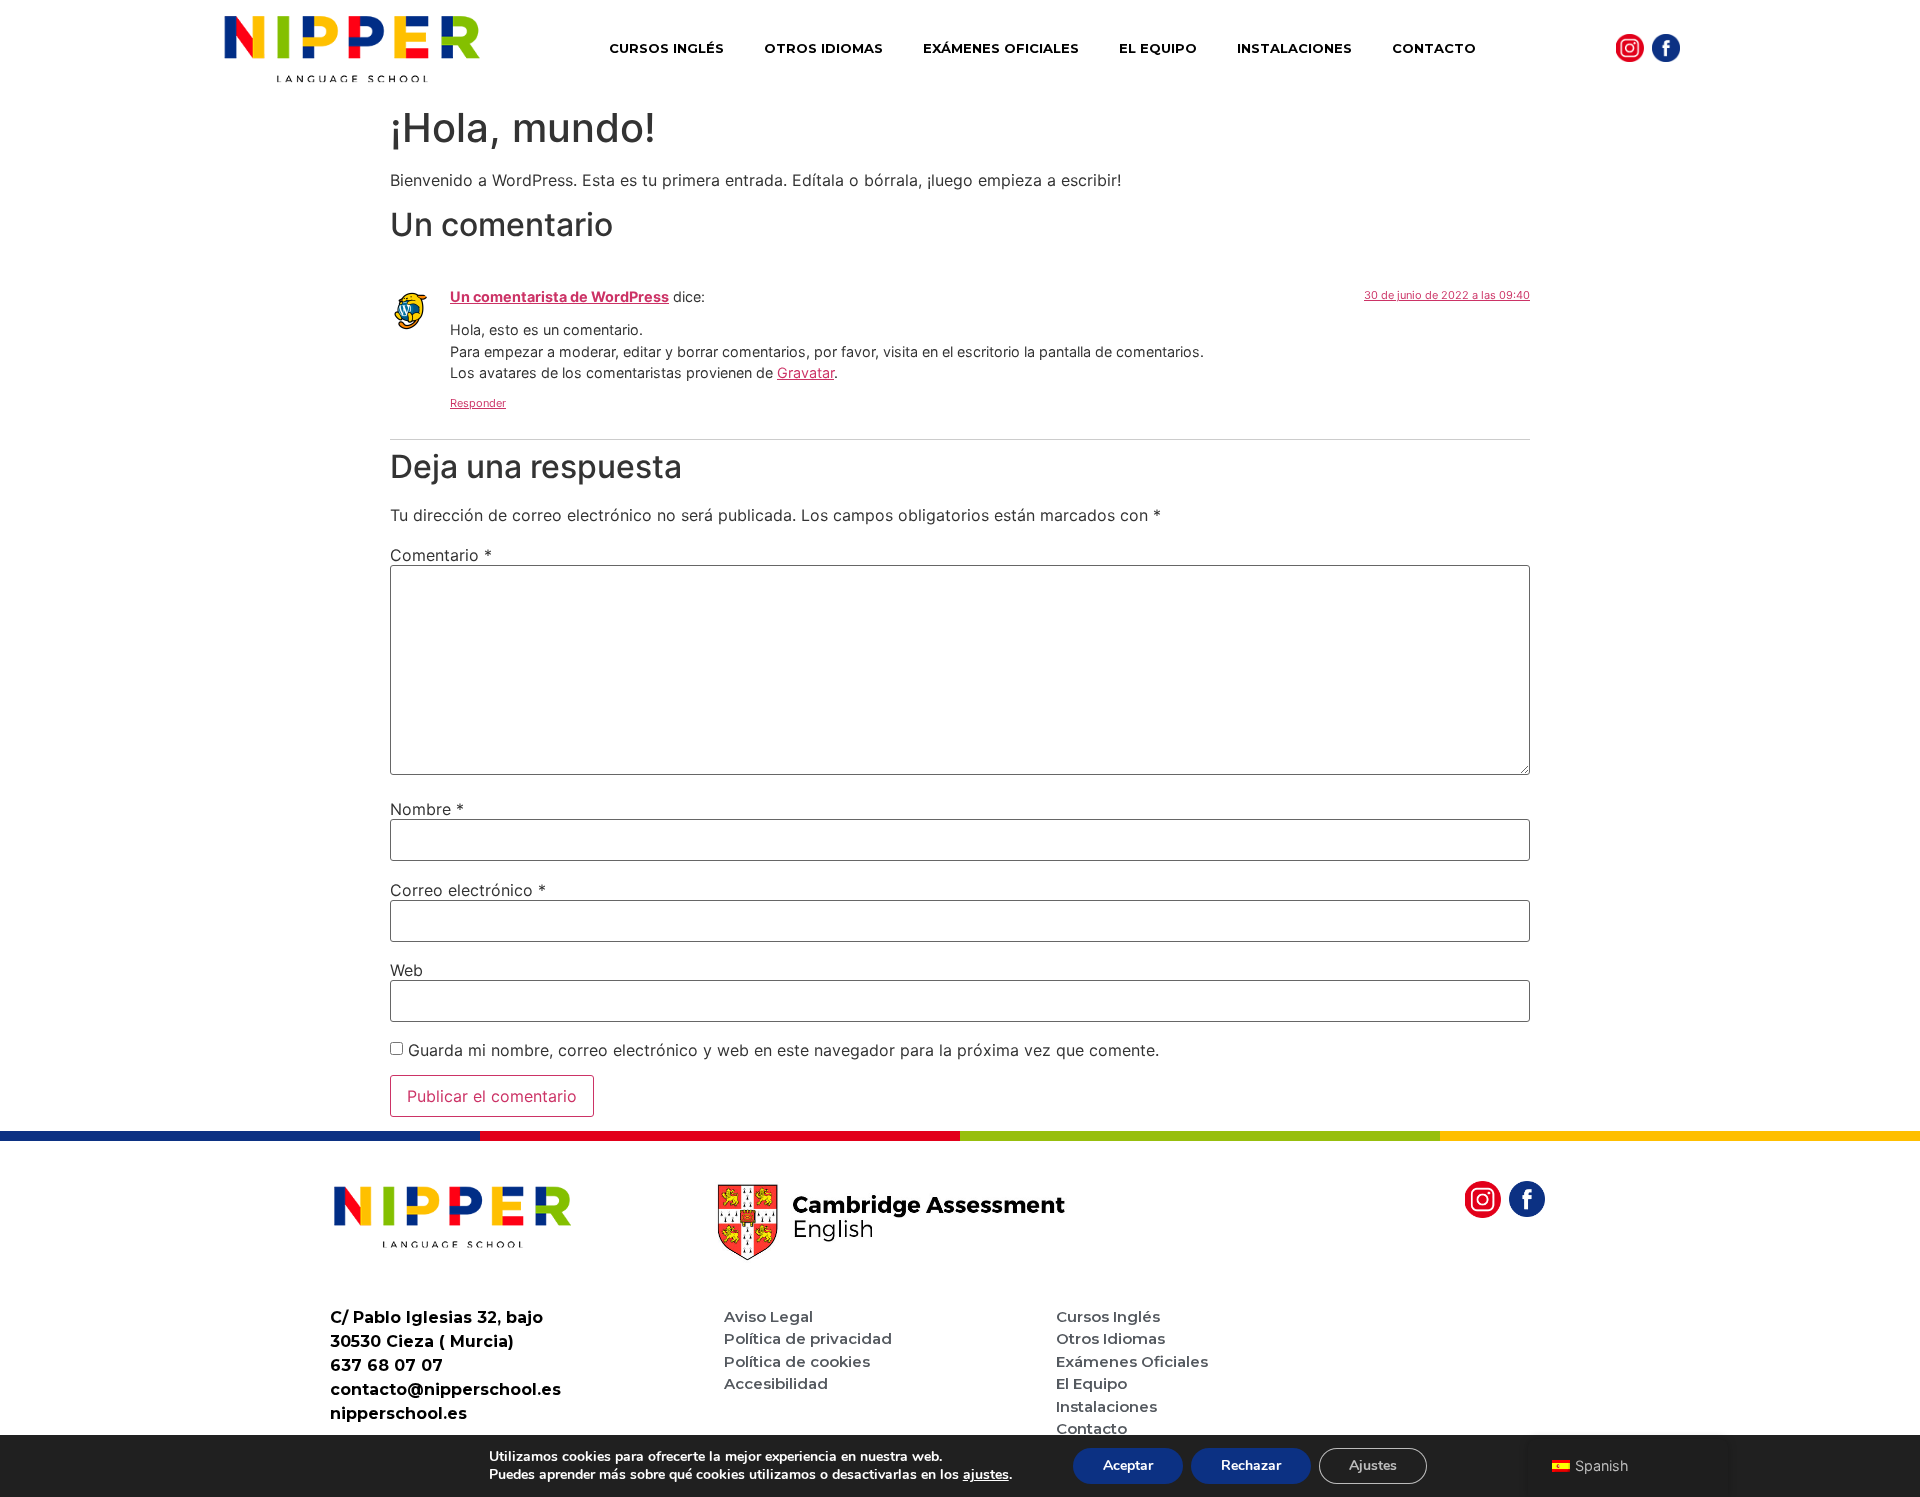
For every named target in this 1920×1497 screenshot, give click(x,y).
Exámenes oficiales (1001, 48)
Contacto (1434, 48)
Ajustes (1373, 1465)
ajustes (986, 1475)
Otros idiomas (823, 48)
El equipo (1158, 48)
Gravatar (805, 372)
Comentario (441, 555)
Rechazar (1251, 1465)
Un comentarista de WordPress (559, 296)
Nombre (427, 809)
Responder (478, 403)
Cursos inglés (666, 48)
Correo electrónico (468, 890)
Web (406, 970)
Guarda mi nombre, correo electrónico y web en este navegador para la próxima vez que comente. (783, 1050)
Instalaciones (1294, 48)
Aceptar (1128, 1465)
